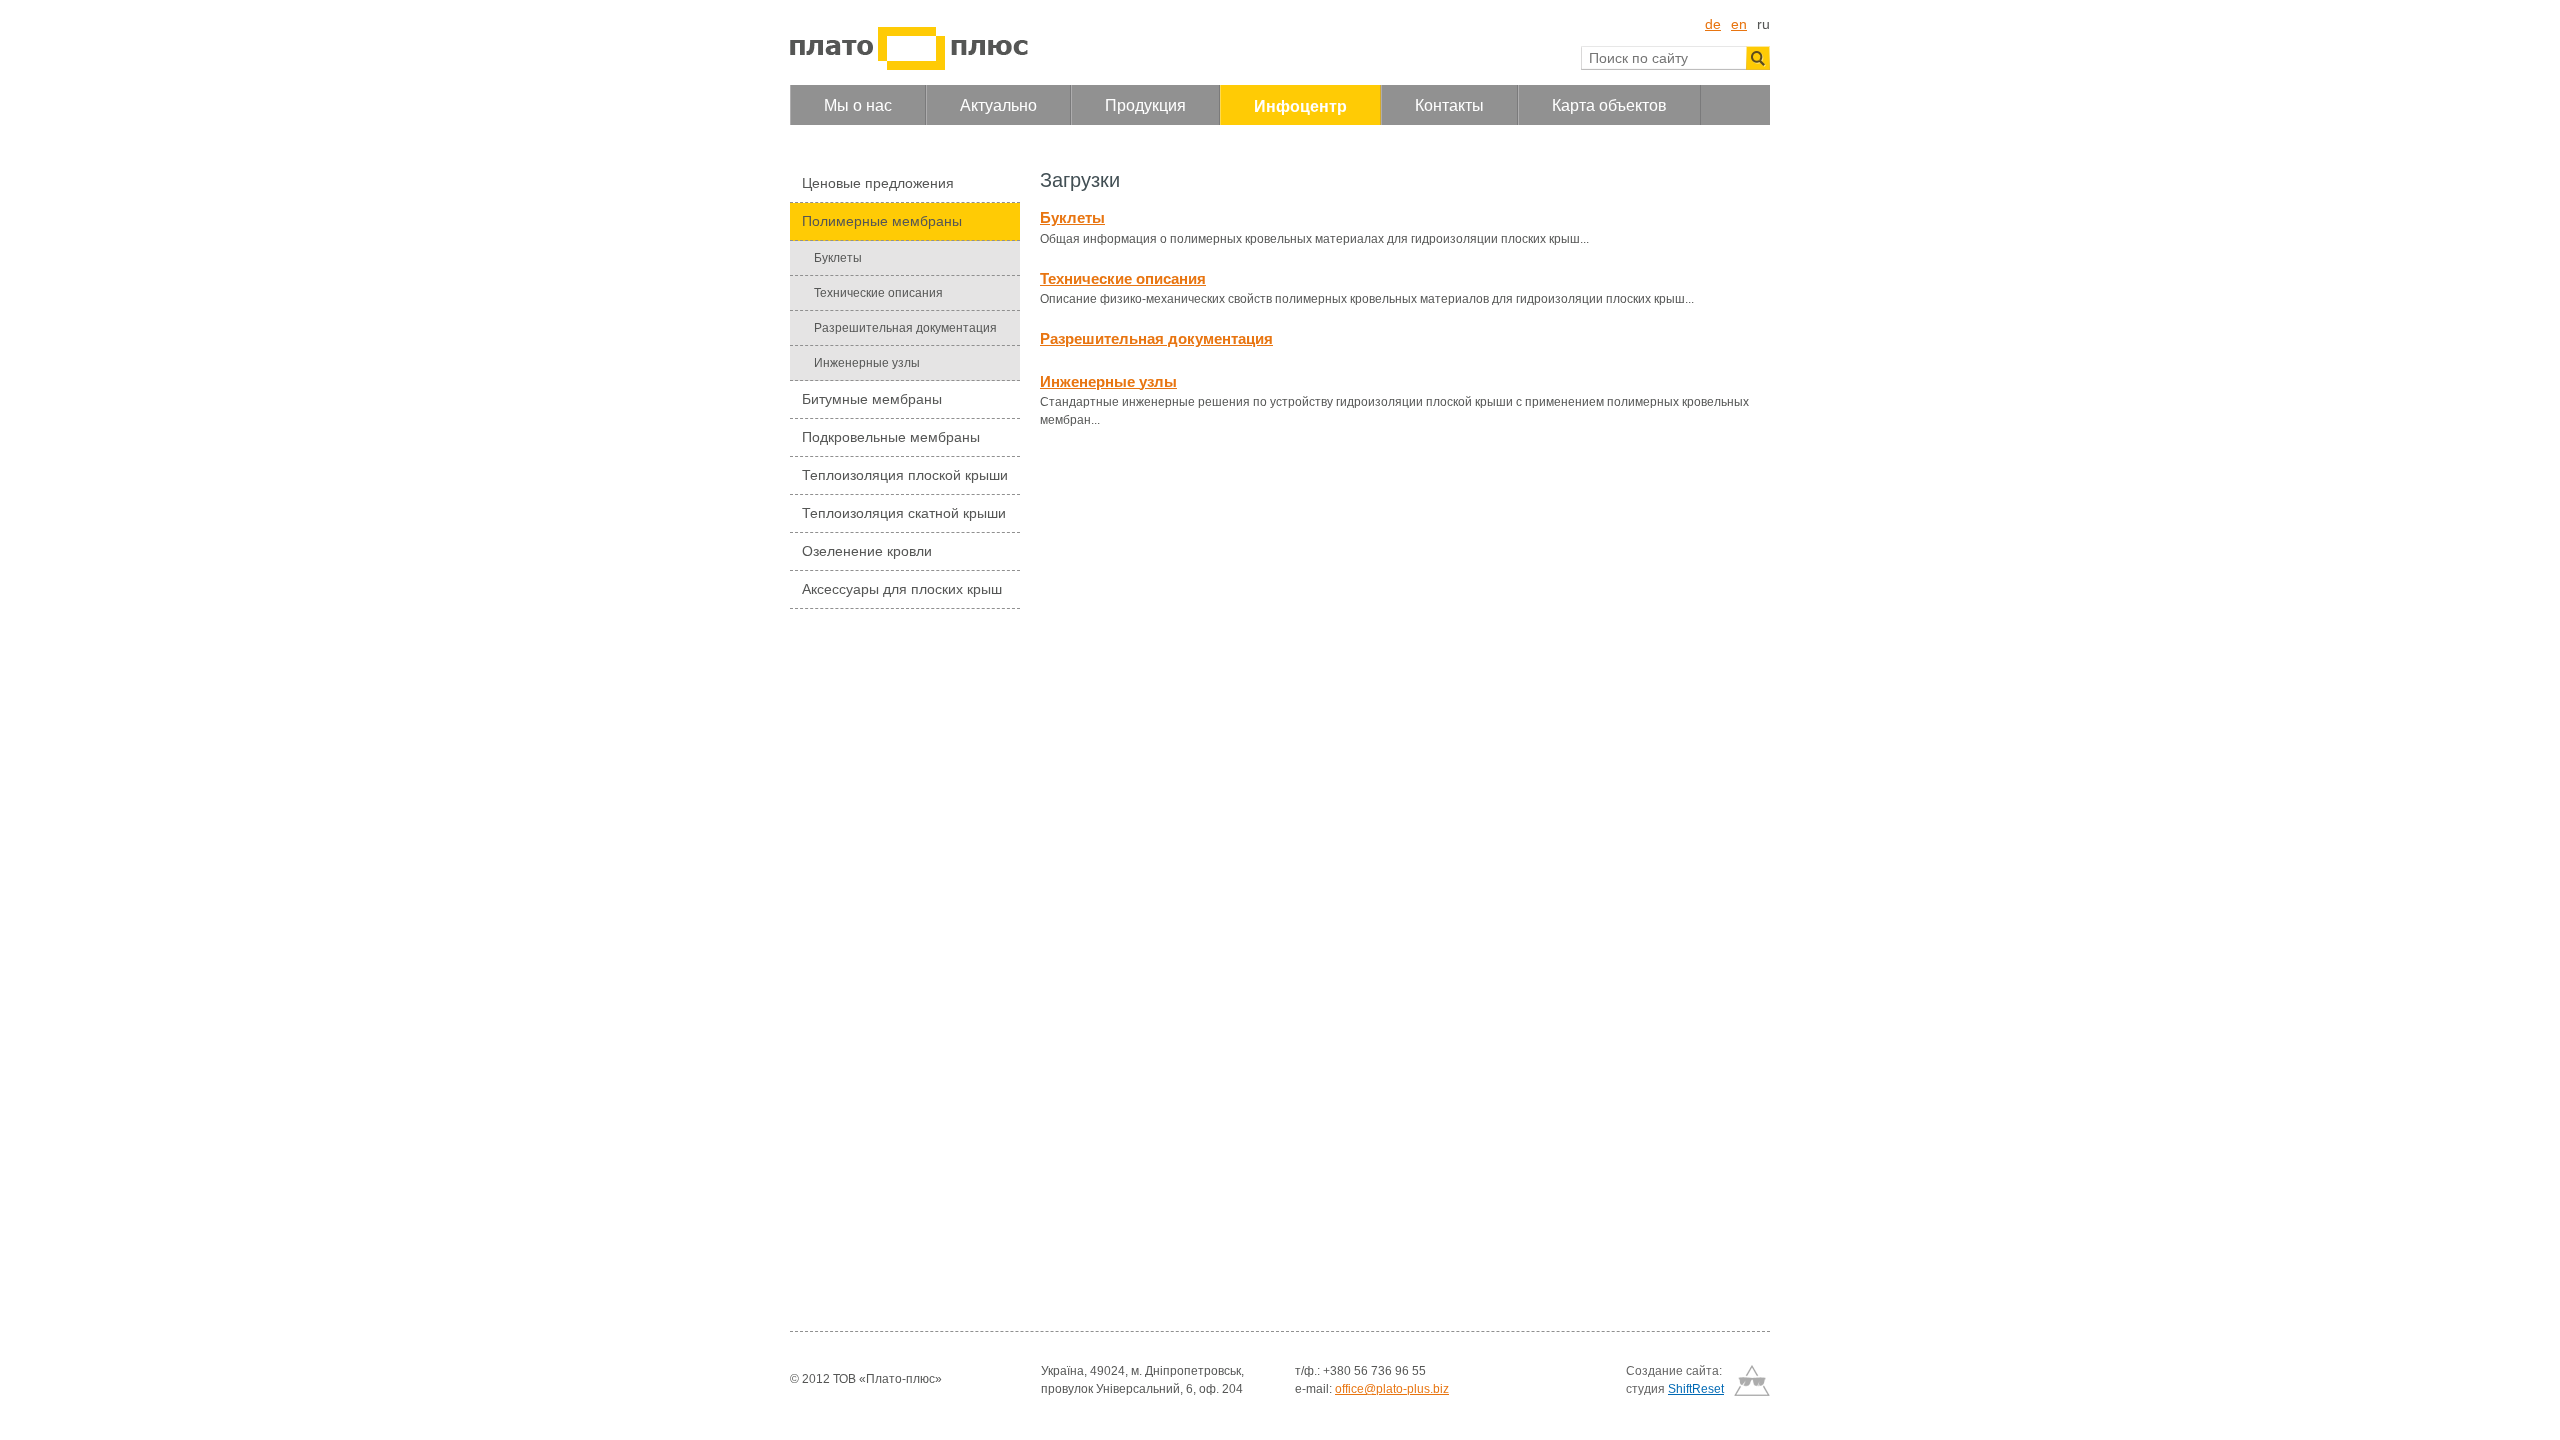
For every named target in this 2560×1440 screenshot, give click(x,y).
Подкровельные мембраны (891, 437)
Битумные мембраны (872, 399)
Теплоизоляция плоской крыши (905, 475)
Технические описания (878, 293)
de (1713, 24)
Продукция (1145, 105)
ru (1763, 24)
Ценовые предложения (878, 183)
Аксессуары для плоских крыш (902, 589)
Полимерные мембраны (882, 221)
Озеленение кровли (867, 551)
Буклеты (838, 258)
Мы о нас (858, 105)
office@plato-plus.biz (1392, 1389)
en (1739, 24)
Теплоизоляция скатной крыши (904, 513)
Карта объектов (1609, 105)
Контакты (1449, 105)
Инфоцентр (1300, 106)
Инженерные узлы (867, 363)
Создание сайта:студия (1675, 1380)
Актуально (998, 105)
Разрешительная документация (905, 328)
